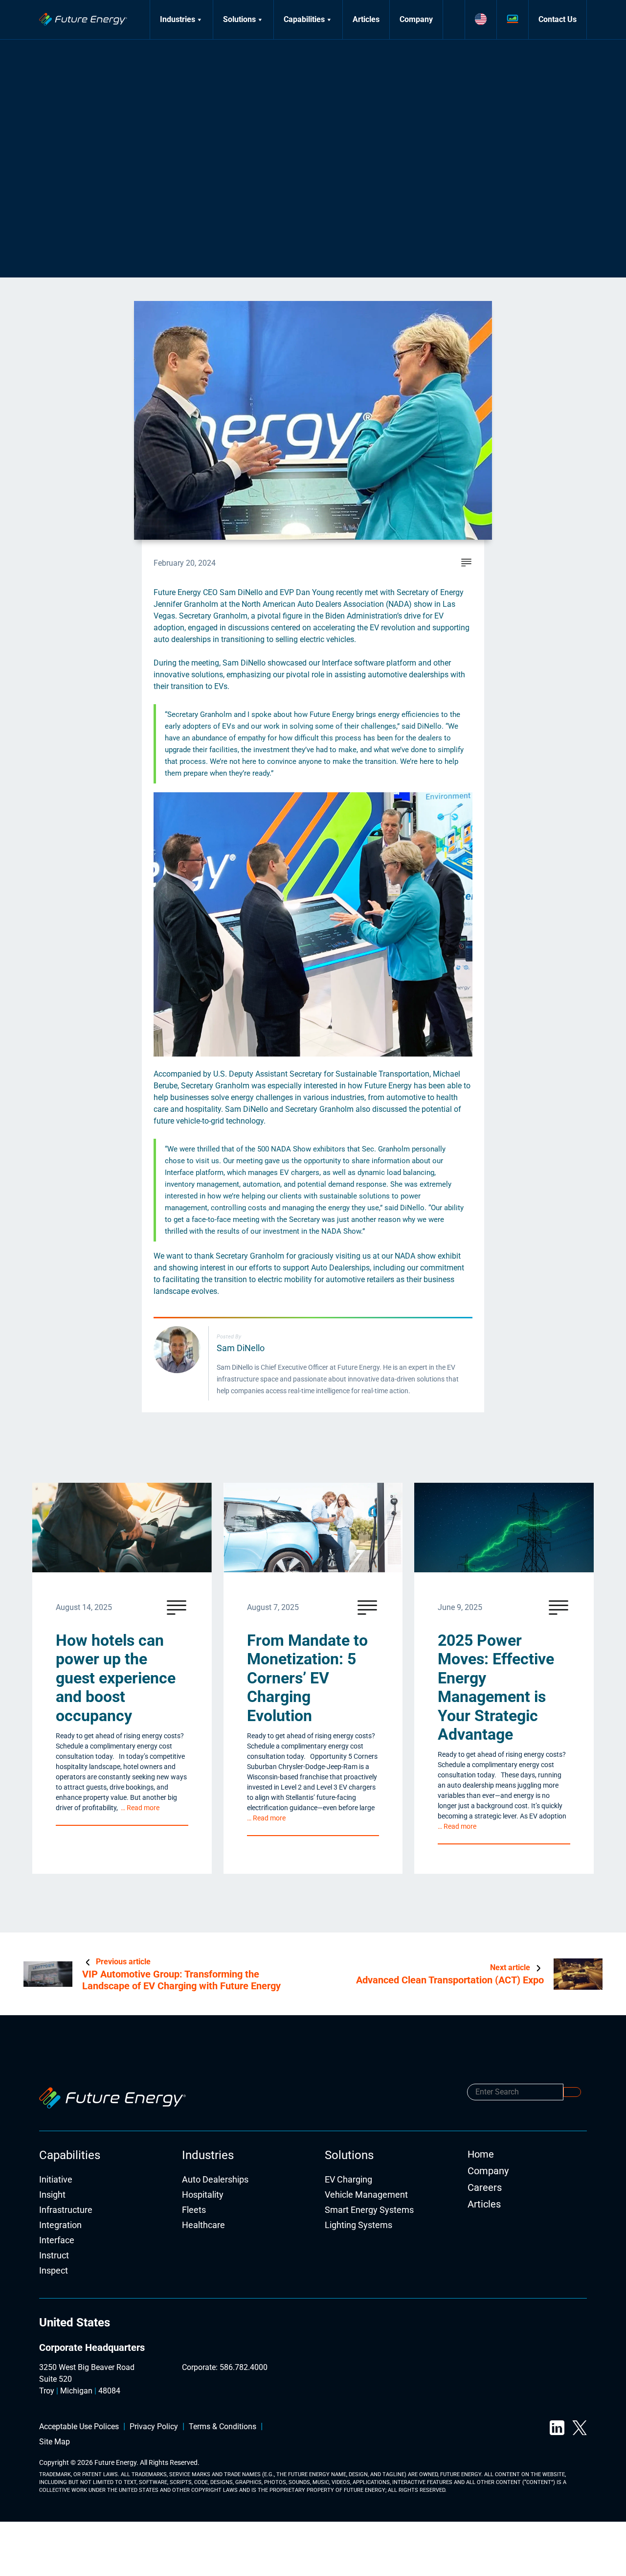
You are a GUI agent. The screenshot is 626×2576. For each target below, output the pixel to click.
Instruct (54, 2256)
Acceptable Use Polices (79, 2427)
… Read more (140, 1808)
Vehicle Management (366, 2195)
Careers (485, 2187)
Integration (60, 2225)
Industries (178, 19)
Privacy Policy (154, 2427)
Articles (366, 19)
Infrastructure (66, 2210)
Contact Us (558, 19)
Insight (52, 2195)
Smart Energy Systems (369, 2210)
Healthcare (203, 2225)
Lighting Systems (358, 2225)
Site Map (55, 2442)
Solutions (239, 19)
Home (481, 2154)
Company (416, 19)
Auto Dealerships (215, 2180)
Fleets (194, 2210)
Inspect (54, 2271)
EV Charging (348, 2180)
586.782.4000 (244, 2367)
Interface (57, 2241)
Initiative (56, 2180)
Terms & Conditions (223, 2427)
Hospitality (203, 2195)
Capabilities (304, 19)
